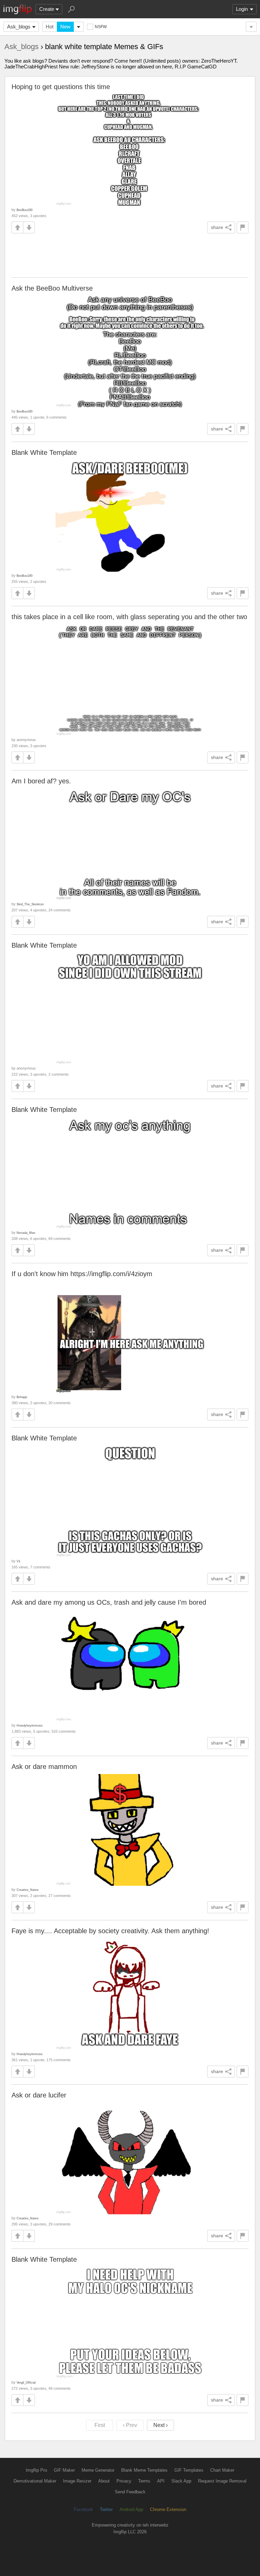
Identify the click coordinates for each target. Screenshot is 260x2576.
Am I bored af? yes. (41, 781)
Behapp (22, 1397)
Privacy (124, 2481)
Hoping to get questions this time (61, 87)
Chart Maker (222, 2470)
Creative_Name (28, 1890)
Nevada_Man (26, 1233)
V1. (19, 1561)
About (104, 2481)
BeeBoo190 (25, 210)
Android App (131, 2509)
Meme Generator (98, 2470)
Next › (160, 2425)
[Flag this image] (243, 227)
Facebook (83, 2509)
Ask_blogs (19, 27)
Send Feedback (130, 2492)
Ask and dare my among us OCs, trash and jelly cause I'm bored (109, 1602)
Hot (50, 27)
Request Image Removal (222, 2481)
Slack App (181, 2481)
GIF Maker (64, 2470)
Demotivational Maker (35, 2481)
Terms (144, 2481)
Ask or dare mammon (44, 1767)
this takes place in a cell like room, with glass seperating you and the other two (129, 617)
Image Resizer (77, 2481)
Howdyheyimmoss (30, 1725)
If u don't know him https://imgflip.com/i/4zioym (82, 1274)
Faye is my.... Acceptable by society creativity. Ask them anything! (110, 1931)
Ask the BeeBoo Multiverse (52, 288)
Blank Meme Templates (144, 2470)
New (65, 27)
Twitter (106, 2509)
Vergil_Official (26, 2382)
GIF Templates (189, 2470)
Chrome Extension (168, 2509)
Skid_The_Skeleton (30, 904)
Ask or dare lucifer (39, 2095)
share (217, 227)
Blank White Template (44, 452)
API (161, 2481)
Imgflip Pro (36, 2470)
